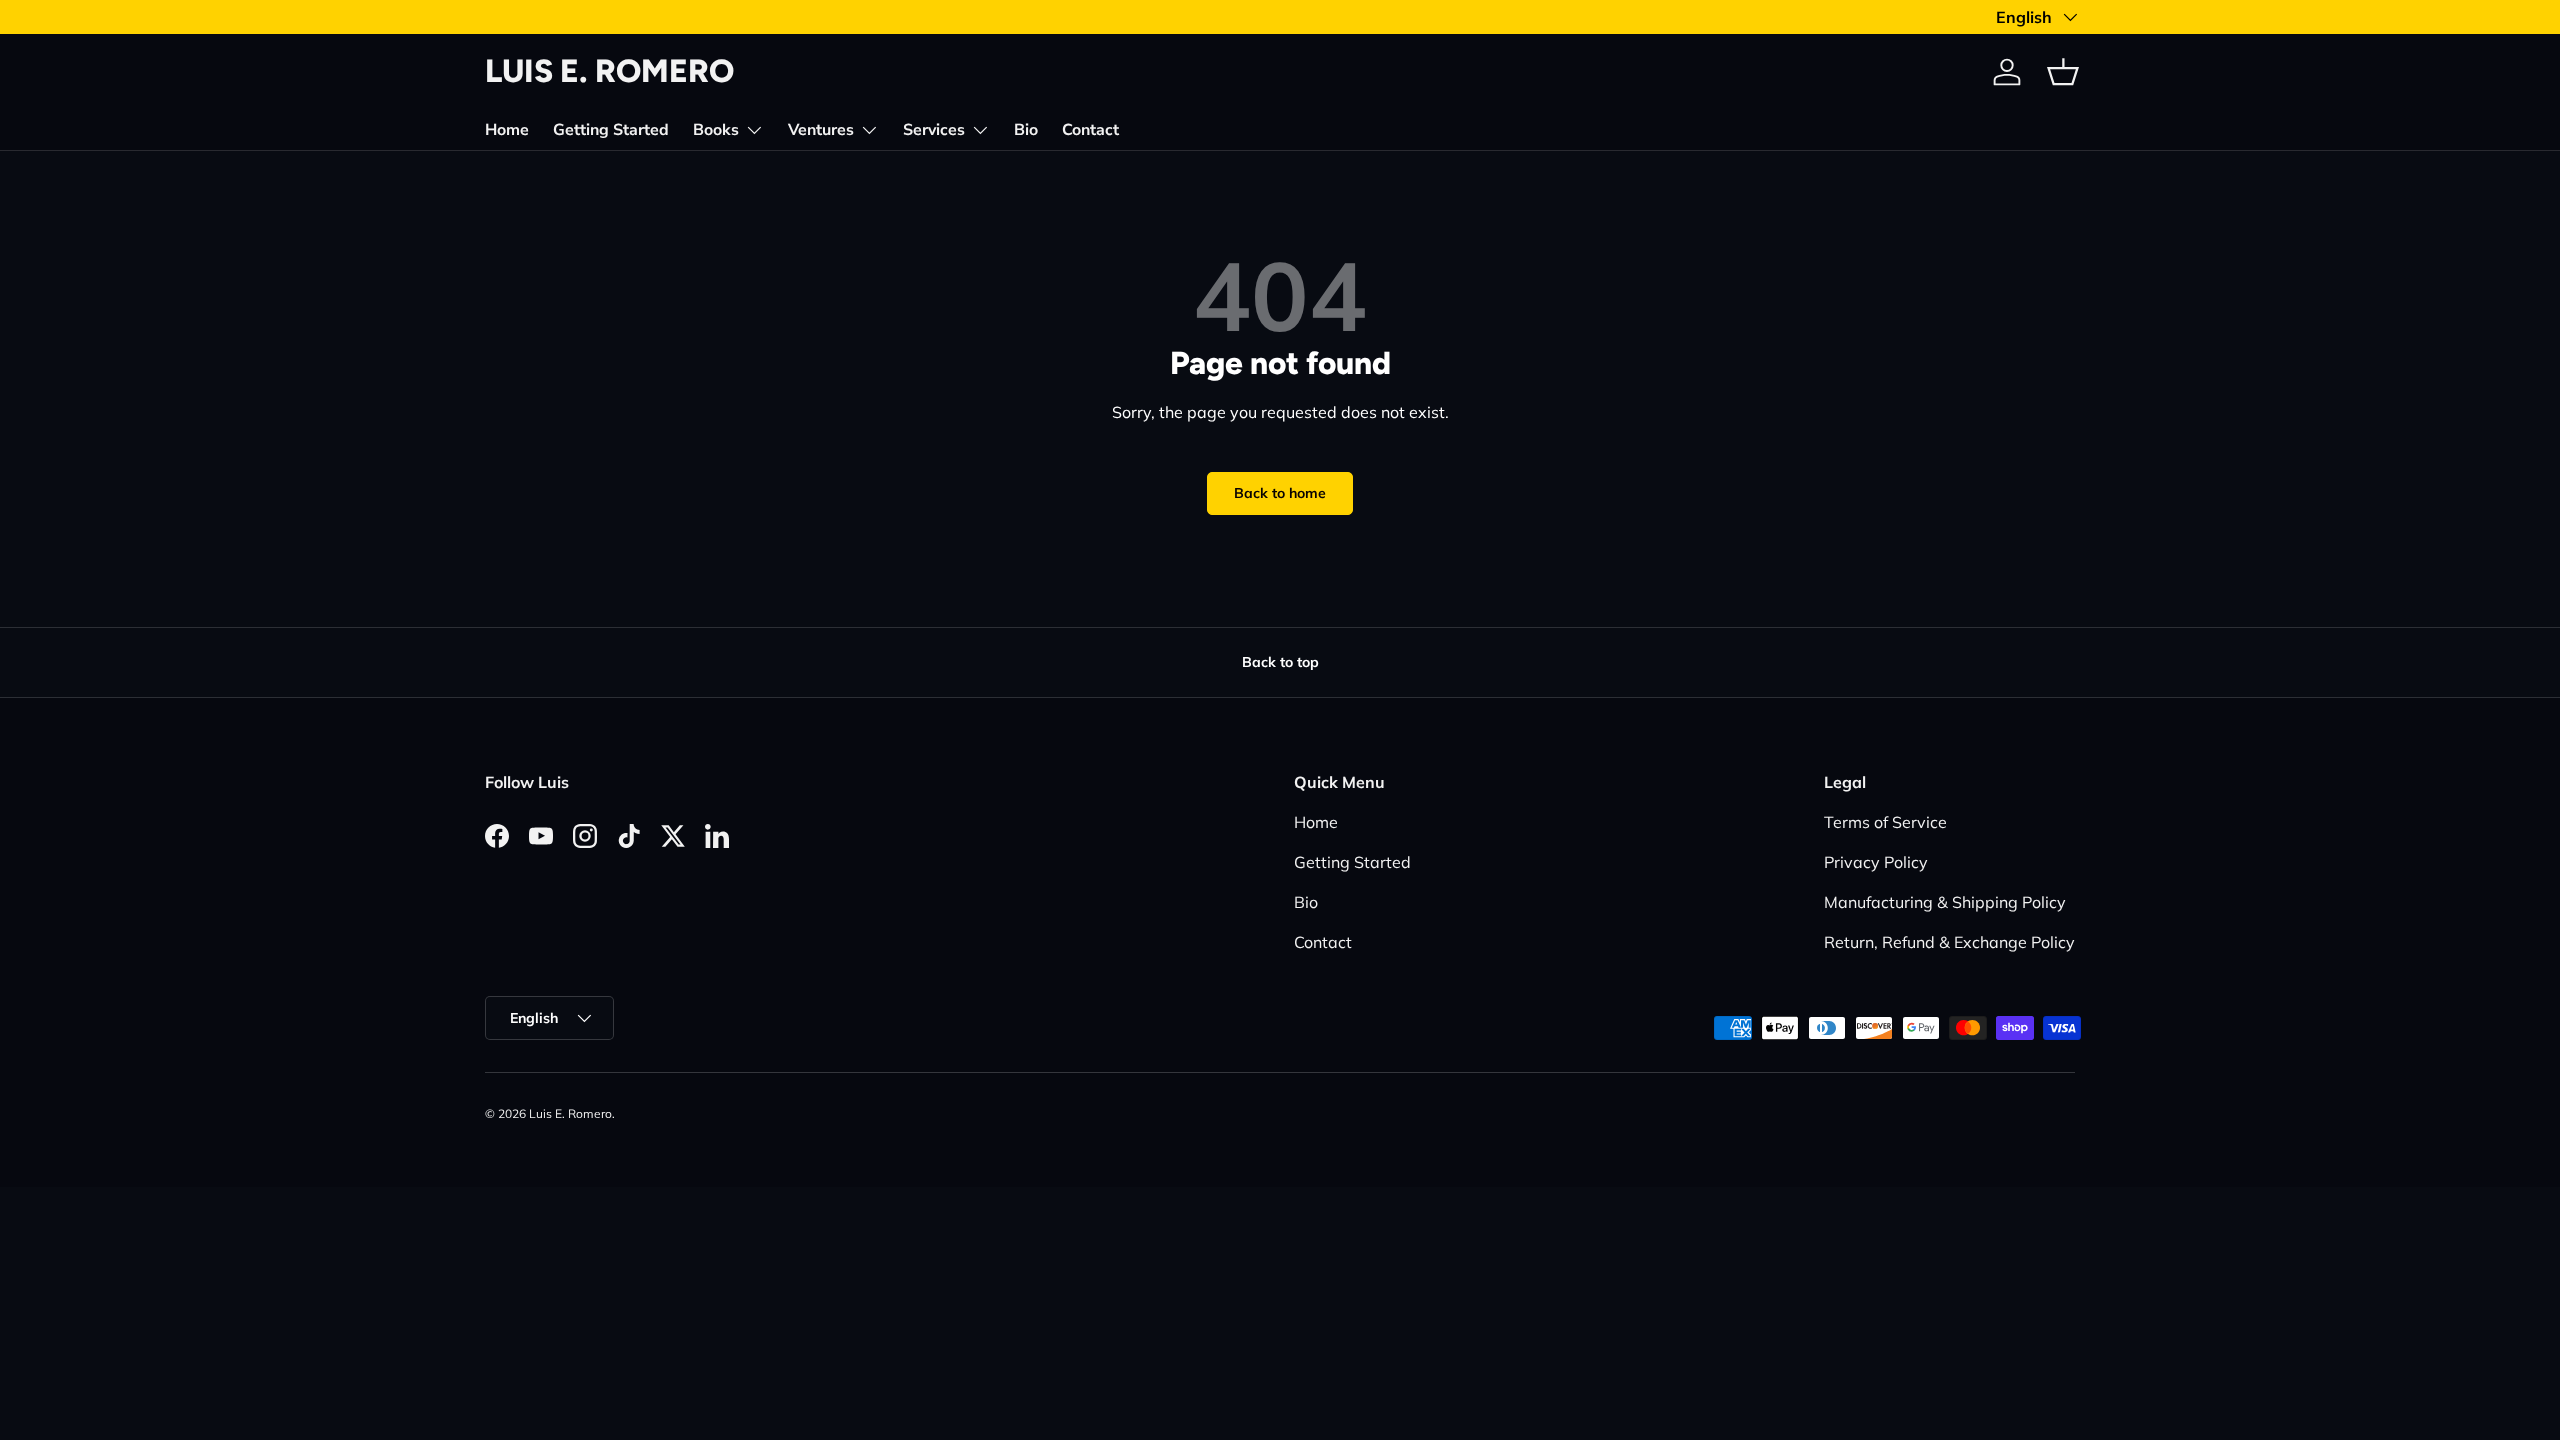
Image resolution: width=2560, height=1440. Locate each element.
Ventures (821, 130)
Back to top (1280, 662)
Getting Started (611, 130)
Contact (1090, 130)
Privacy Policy (1876, 862)
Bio (1026, 130)
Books (716, 130)
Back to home (1280, 493)
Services (934, 130)
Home (507, 130)
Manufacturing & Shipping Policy (1945, 902)
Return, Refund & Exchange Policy (1949, 942)
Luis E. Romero (570, 1113)
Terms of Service (1885, 822)
